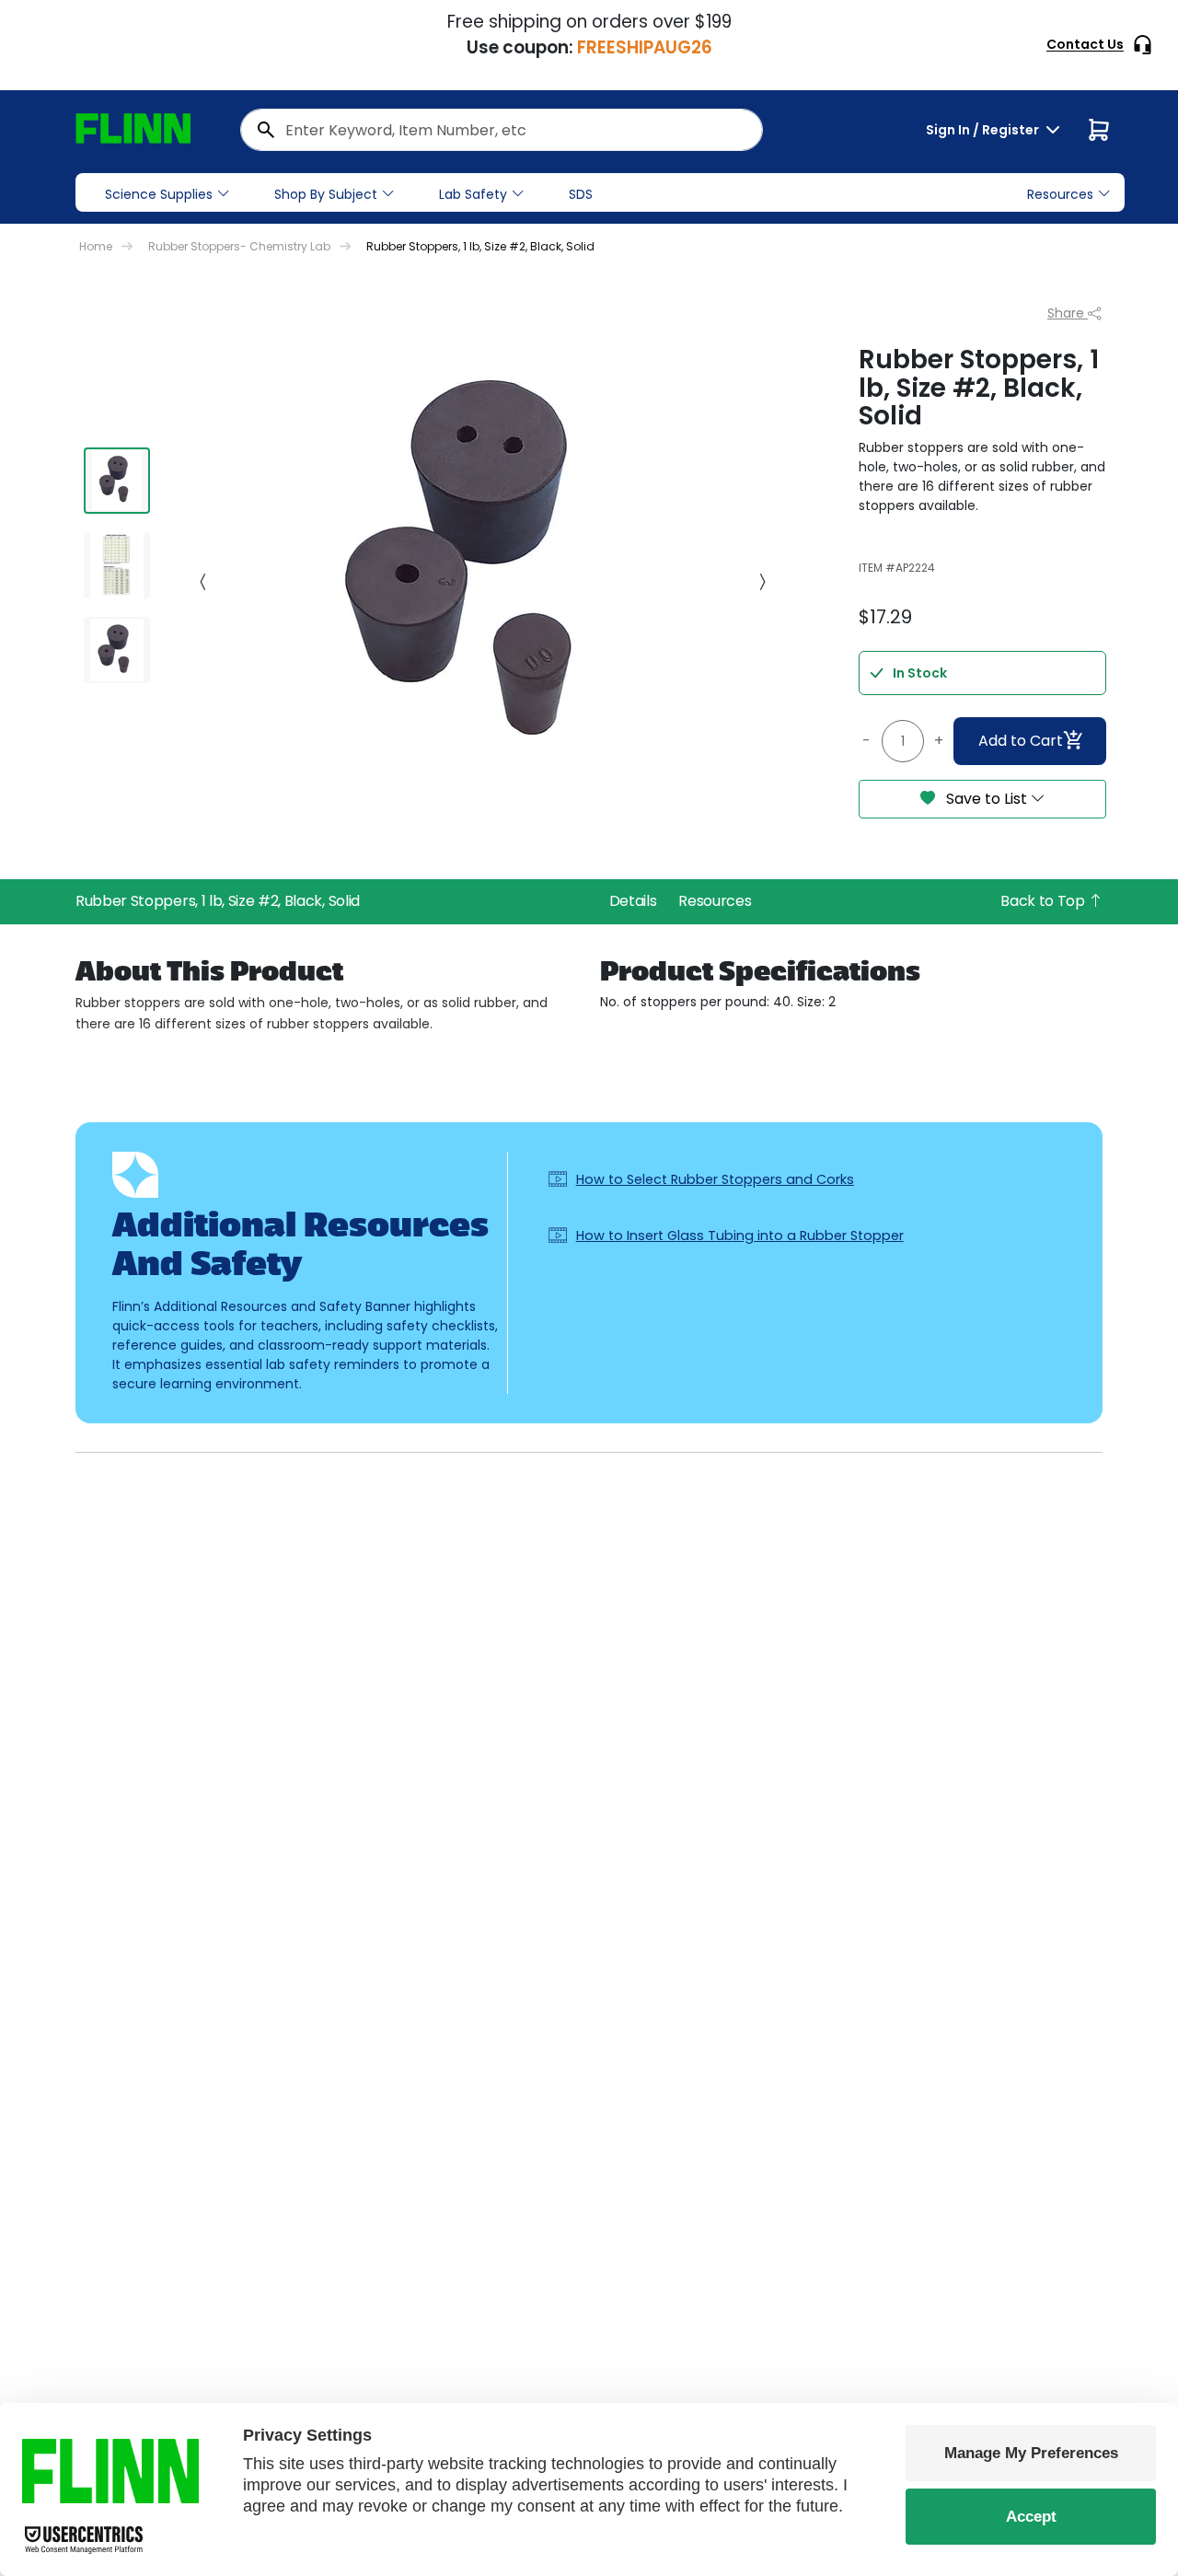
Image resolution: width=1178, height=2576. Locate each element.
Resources (715, 901)
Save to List (987, 799)
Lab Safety (473, 194)
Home (96, 246)
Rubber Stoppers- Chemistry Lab (239, 246)
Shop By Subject (326, 194)
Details (633, 901)
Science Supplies (159, 194)
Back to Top (1044, 901)
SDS (581, 194)
